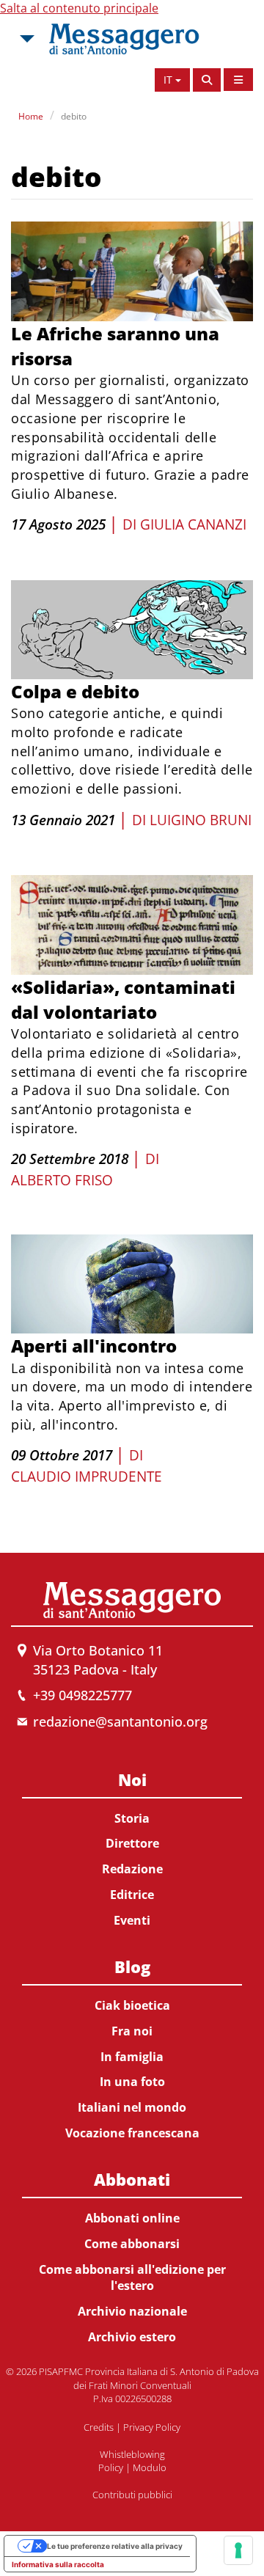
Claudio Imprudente (87, 1477)
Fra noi (132, 2031)
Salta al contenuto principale (79, 8)
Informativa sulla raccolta (58, 2564)
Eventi (132, 1920)
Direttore (132, 1843)
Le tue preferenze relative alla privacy (115, 2546)
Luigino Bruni (201, 820)
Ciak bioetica (132, 2005)
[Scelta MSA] (26, 39)
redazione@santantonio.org (120, 1721)
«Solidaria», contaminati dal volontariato (123, 999)
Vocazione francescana (132, 2133)
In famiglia (132, 2057)
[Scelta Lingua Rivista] (238, 80)
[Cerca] (207, 80)
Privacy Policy (152, 2427)
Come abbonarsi (132, 2244)
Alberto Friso (62, 1180)
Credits (99, 2427)
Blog (132, 1966)
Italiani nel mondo (132, 2107)
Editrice (132, 1895)
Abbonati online (132, 2218)
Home (31, 116)
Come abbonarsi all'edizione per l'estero (132, 2278)
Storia (132, 1818)
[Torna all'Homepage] (124, 39)
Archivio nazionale (132, 2311)
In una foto (132, 2082)
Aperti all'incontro (94, 1346)
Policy (111, 2467)
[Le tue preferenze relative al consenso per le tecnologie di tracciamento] (238, 2550)
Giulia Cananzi (193, 524)
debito (74, 116)
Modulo (150, 2467)
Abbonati (132, 2179)
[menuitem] (132, 1847)
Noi (132, 1779)
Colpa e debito (75, 691)
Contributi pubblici (132, 2495)
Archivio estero (132, 2337)
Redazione (132, 1869)
